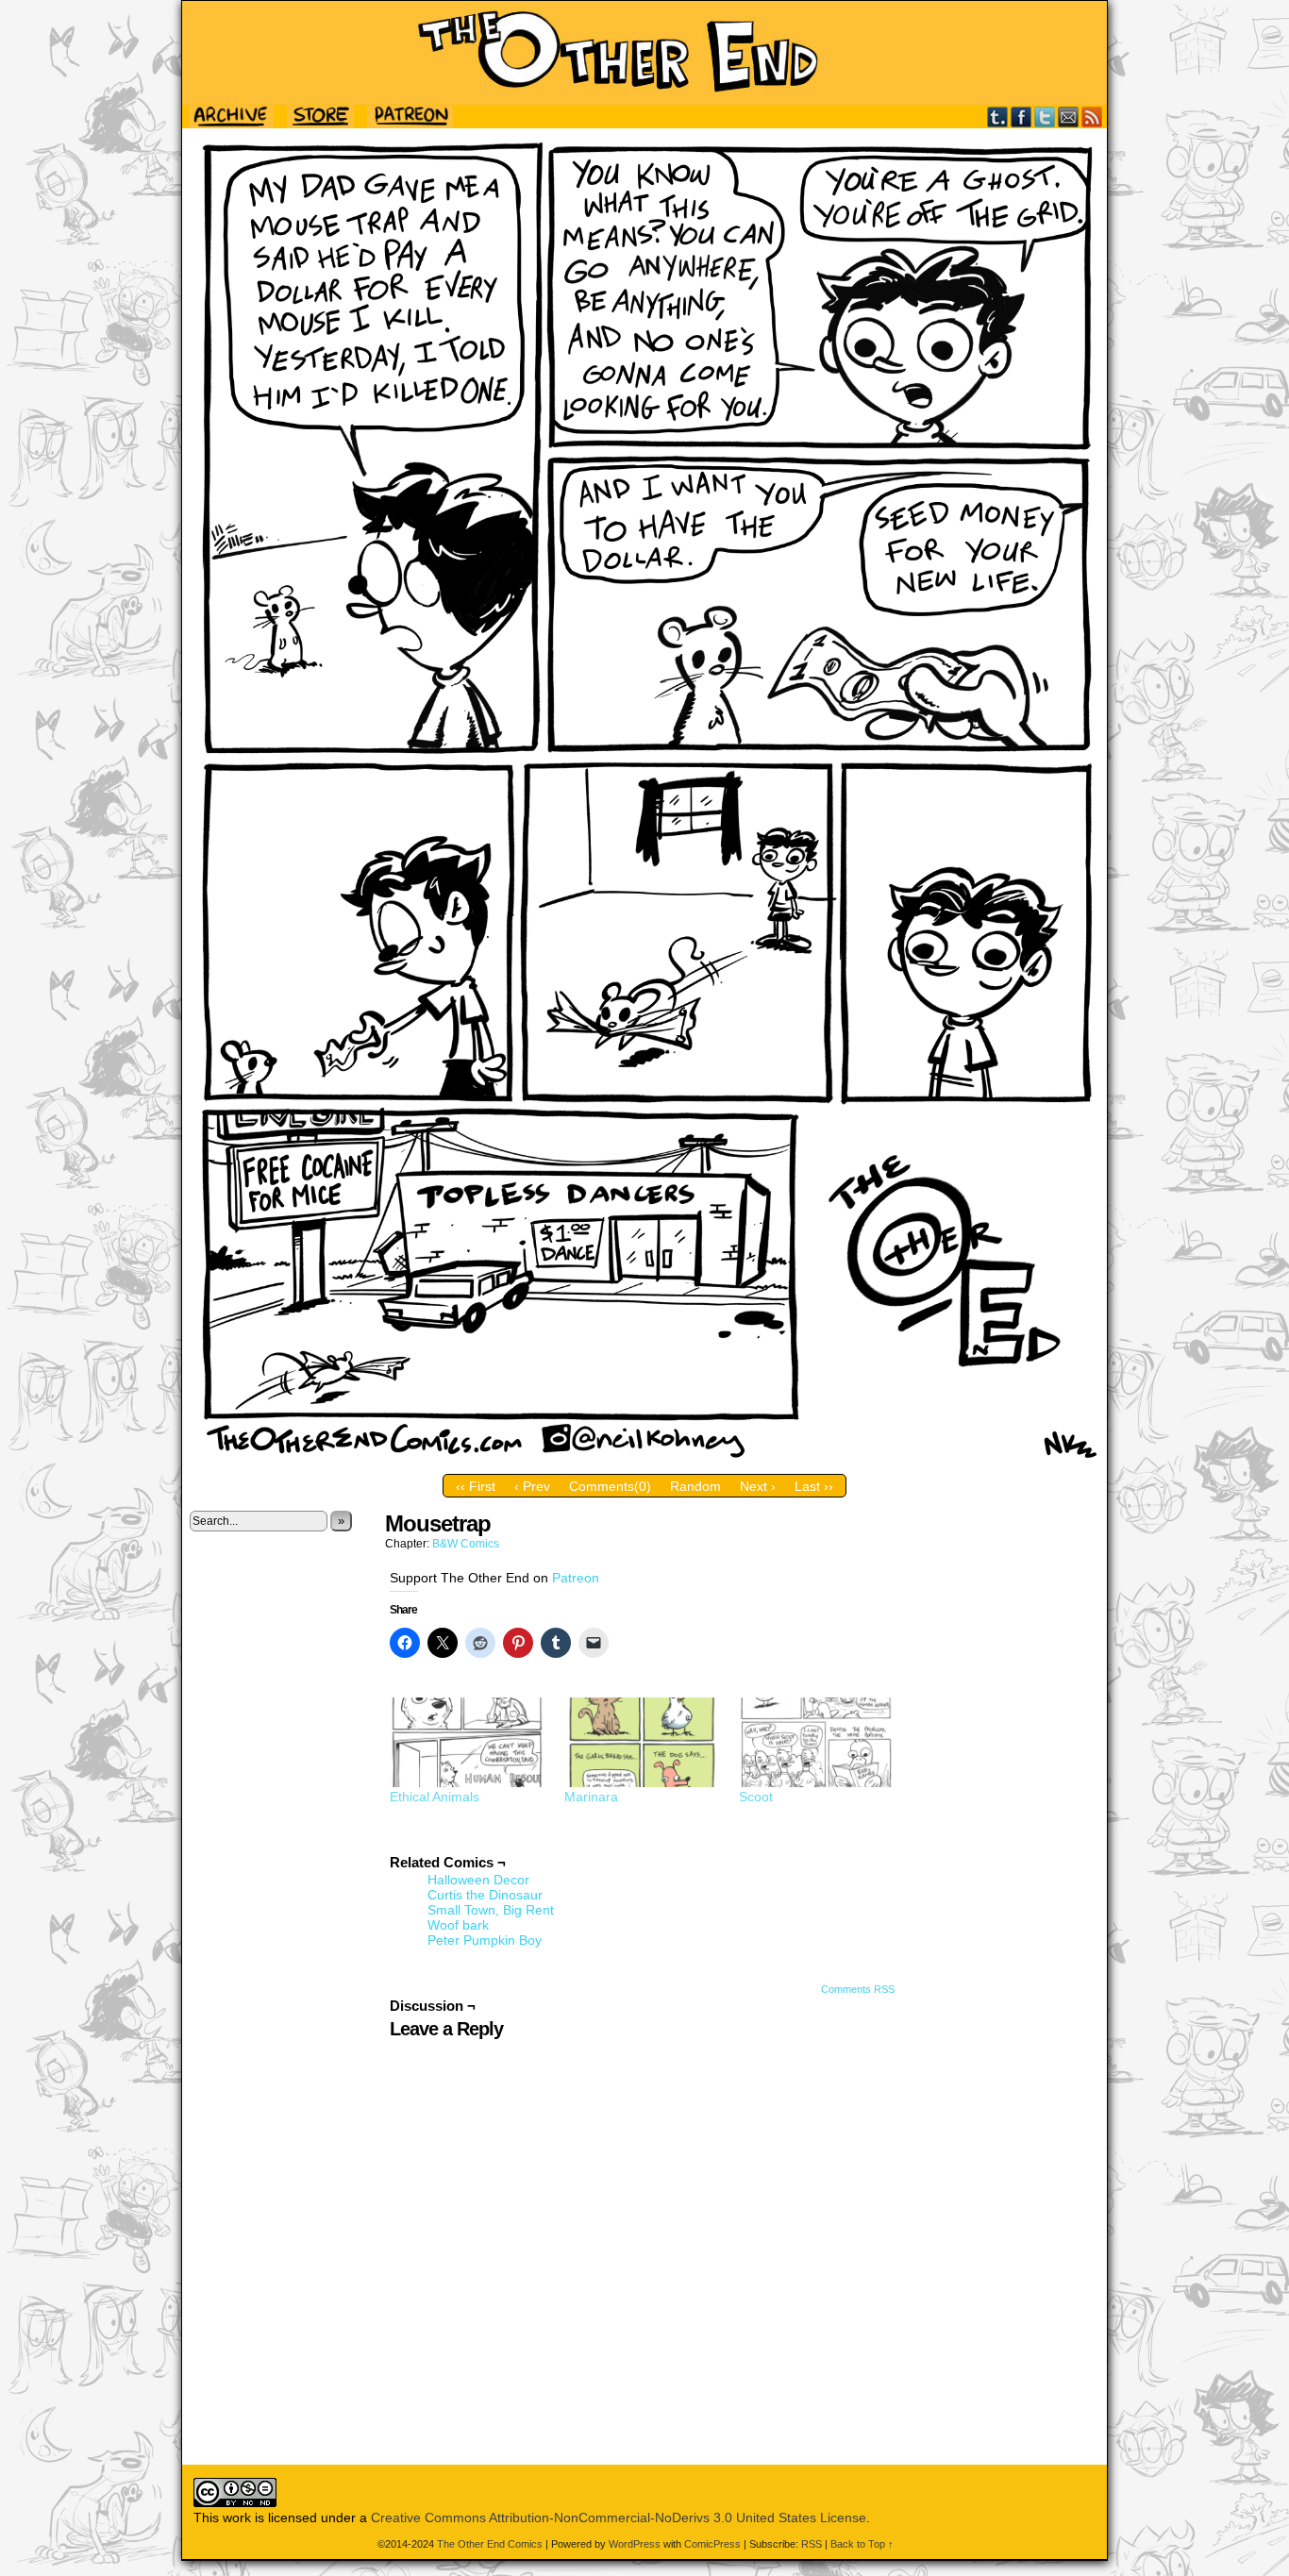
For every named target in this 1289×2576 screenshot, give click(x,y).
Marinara (591, 1797)
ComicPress (712, 2544)
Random (695, 1486)
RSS (1092, 117)
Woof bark (458, 1925)
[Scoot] (817, 1742)
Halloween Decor (478, 1880)
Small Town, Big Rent (491, 1910)
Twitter (1045, 117)
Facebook (1021, 117)
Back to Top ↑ (862, 2544)
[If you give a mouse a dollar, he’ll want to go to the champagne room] (644, 1461)
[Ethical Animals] (468, 1742)
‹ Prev (532, 1486)
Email (1069, 117)
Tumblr (998, 117)
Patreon (576, 1578)
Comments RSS (858, 1989)
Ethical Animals (435, 1797)
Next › (758, 1486)
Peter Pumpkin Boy (485, 1940)
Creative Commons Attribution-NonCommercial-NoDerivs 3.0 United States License (619, 2517)
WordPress (635, 2544)
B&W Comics (466, 1544)
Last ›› (814, 1486)
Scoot (756, 1797)
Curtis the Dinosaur (485, 1895)
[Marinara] (642, 1742)
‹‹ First (476, 1486)
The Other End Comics (644, 53)
